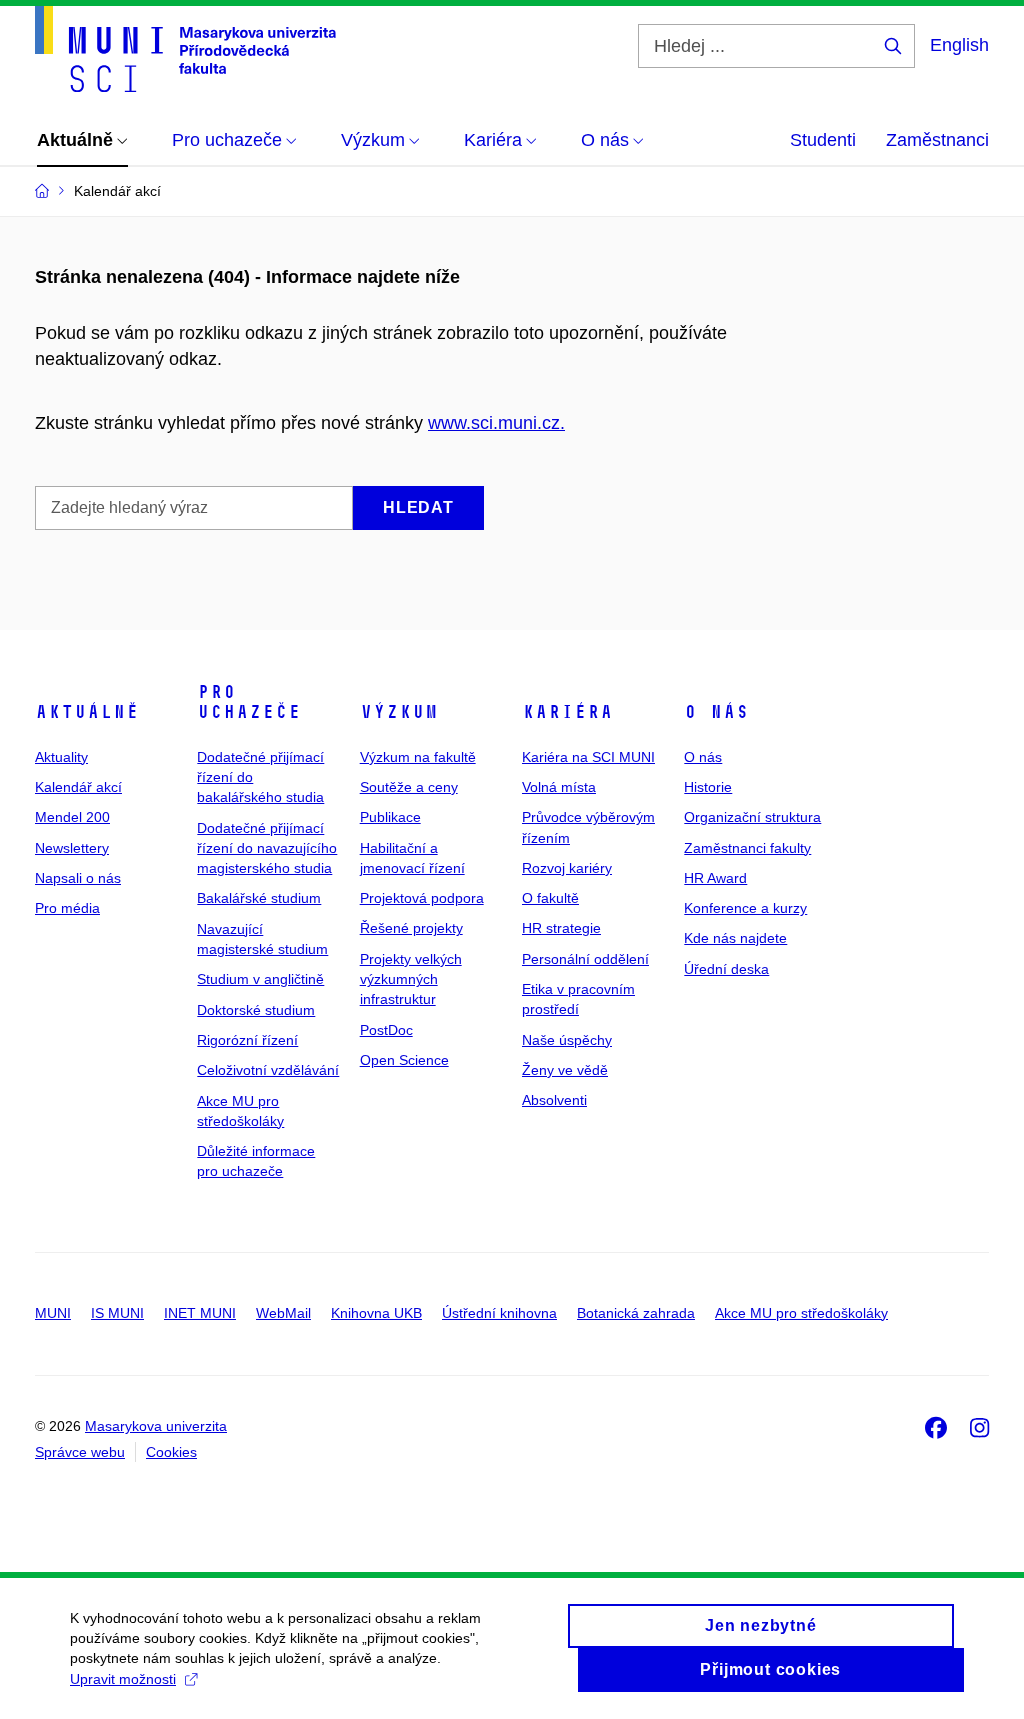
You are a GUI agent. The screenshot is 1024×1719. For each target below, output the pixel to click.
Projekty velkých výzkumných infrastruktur (411, 979)
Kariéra (567, 712)
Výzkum (399, 712)
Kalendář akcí (78, 787)
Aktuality (61, 757)
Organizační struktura (752, 817)
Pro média (67, 908)
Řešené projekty (411, 928)
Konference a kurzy (745, 908)
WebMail (283, 1313)
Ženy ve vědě (565, 1070)
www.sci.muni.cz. (496, 423)
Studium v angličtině (260, 979)
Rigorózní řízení (247, 1040)
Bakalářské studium (259, 898)
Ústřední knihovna (499, 1313)
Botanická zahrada (636, 1313)
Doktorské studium (256, 1010)
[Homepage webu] (185, 49)
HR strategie (561, 928)
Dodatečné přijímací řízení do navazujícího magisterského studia (267, 848)
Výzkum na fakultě (418, 757)
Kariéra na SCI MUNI (588, 757)
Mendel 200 (72, 817)
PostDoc (386, 1030)
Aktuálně (87, 712)
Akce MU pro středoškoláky (801, 1313)
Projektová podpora (422, 898)
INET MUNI (200, 1313)
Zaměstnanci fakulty (747, 848)
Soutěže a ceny (409, 787)
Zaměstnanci (937, 140)
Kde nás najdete (735, 938)
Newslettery (72, 848)
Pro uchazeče (249, 702)
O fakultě (550, 898)
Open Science (404, 1060)
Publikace (390, 817)
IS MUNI (117, 1313)
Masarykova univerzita (156, 1426)
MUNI (53, 1313)
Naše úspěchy (567, 1040)
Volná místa (559, 787)
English (959, 45)
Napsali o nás (78, 878)
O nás (716, 712)
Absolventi (554, 1100)
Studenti (823, 140)
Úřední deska (726, 969)
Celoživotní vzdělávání (268, 1070)
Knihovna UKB (376, 1313)
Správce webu (80, 1452)
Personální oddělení (585, 959)
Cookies (171, 1452)
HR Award (715, 878)
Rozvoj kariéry (567, 868)
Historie (708, 787)
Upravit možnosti (123, 1679)
